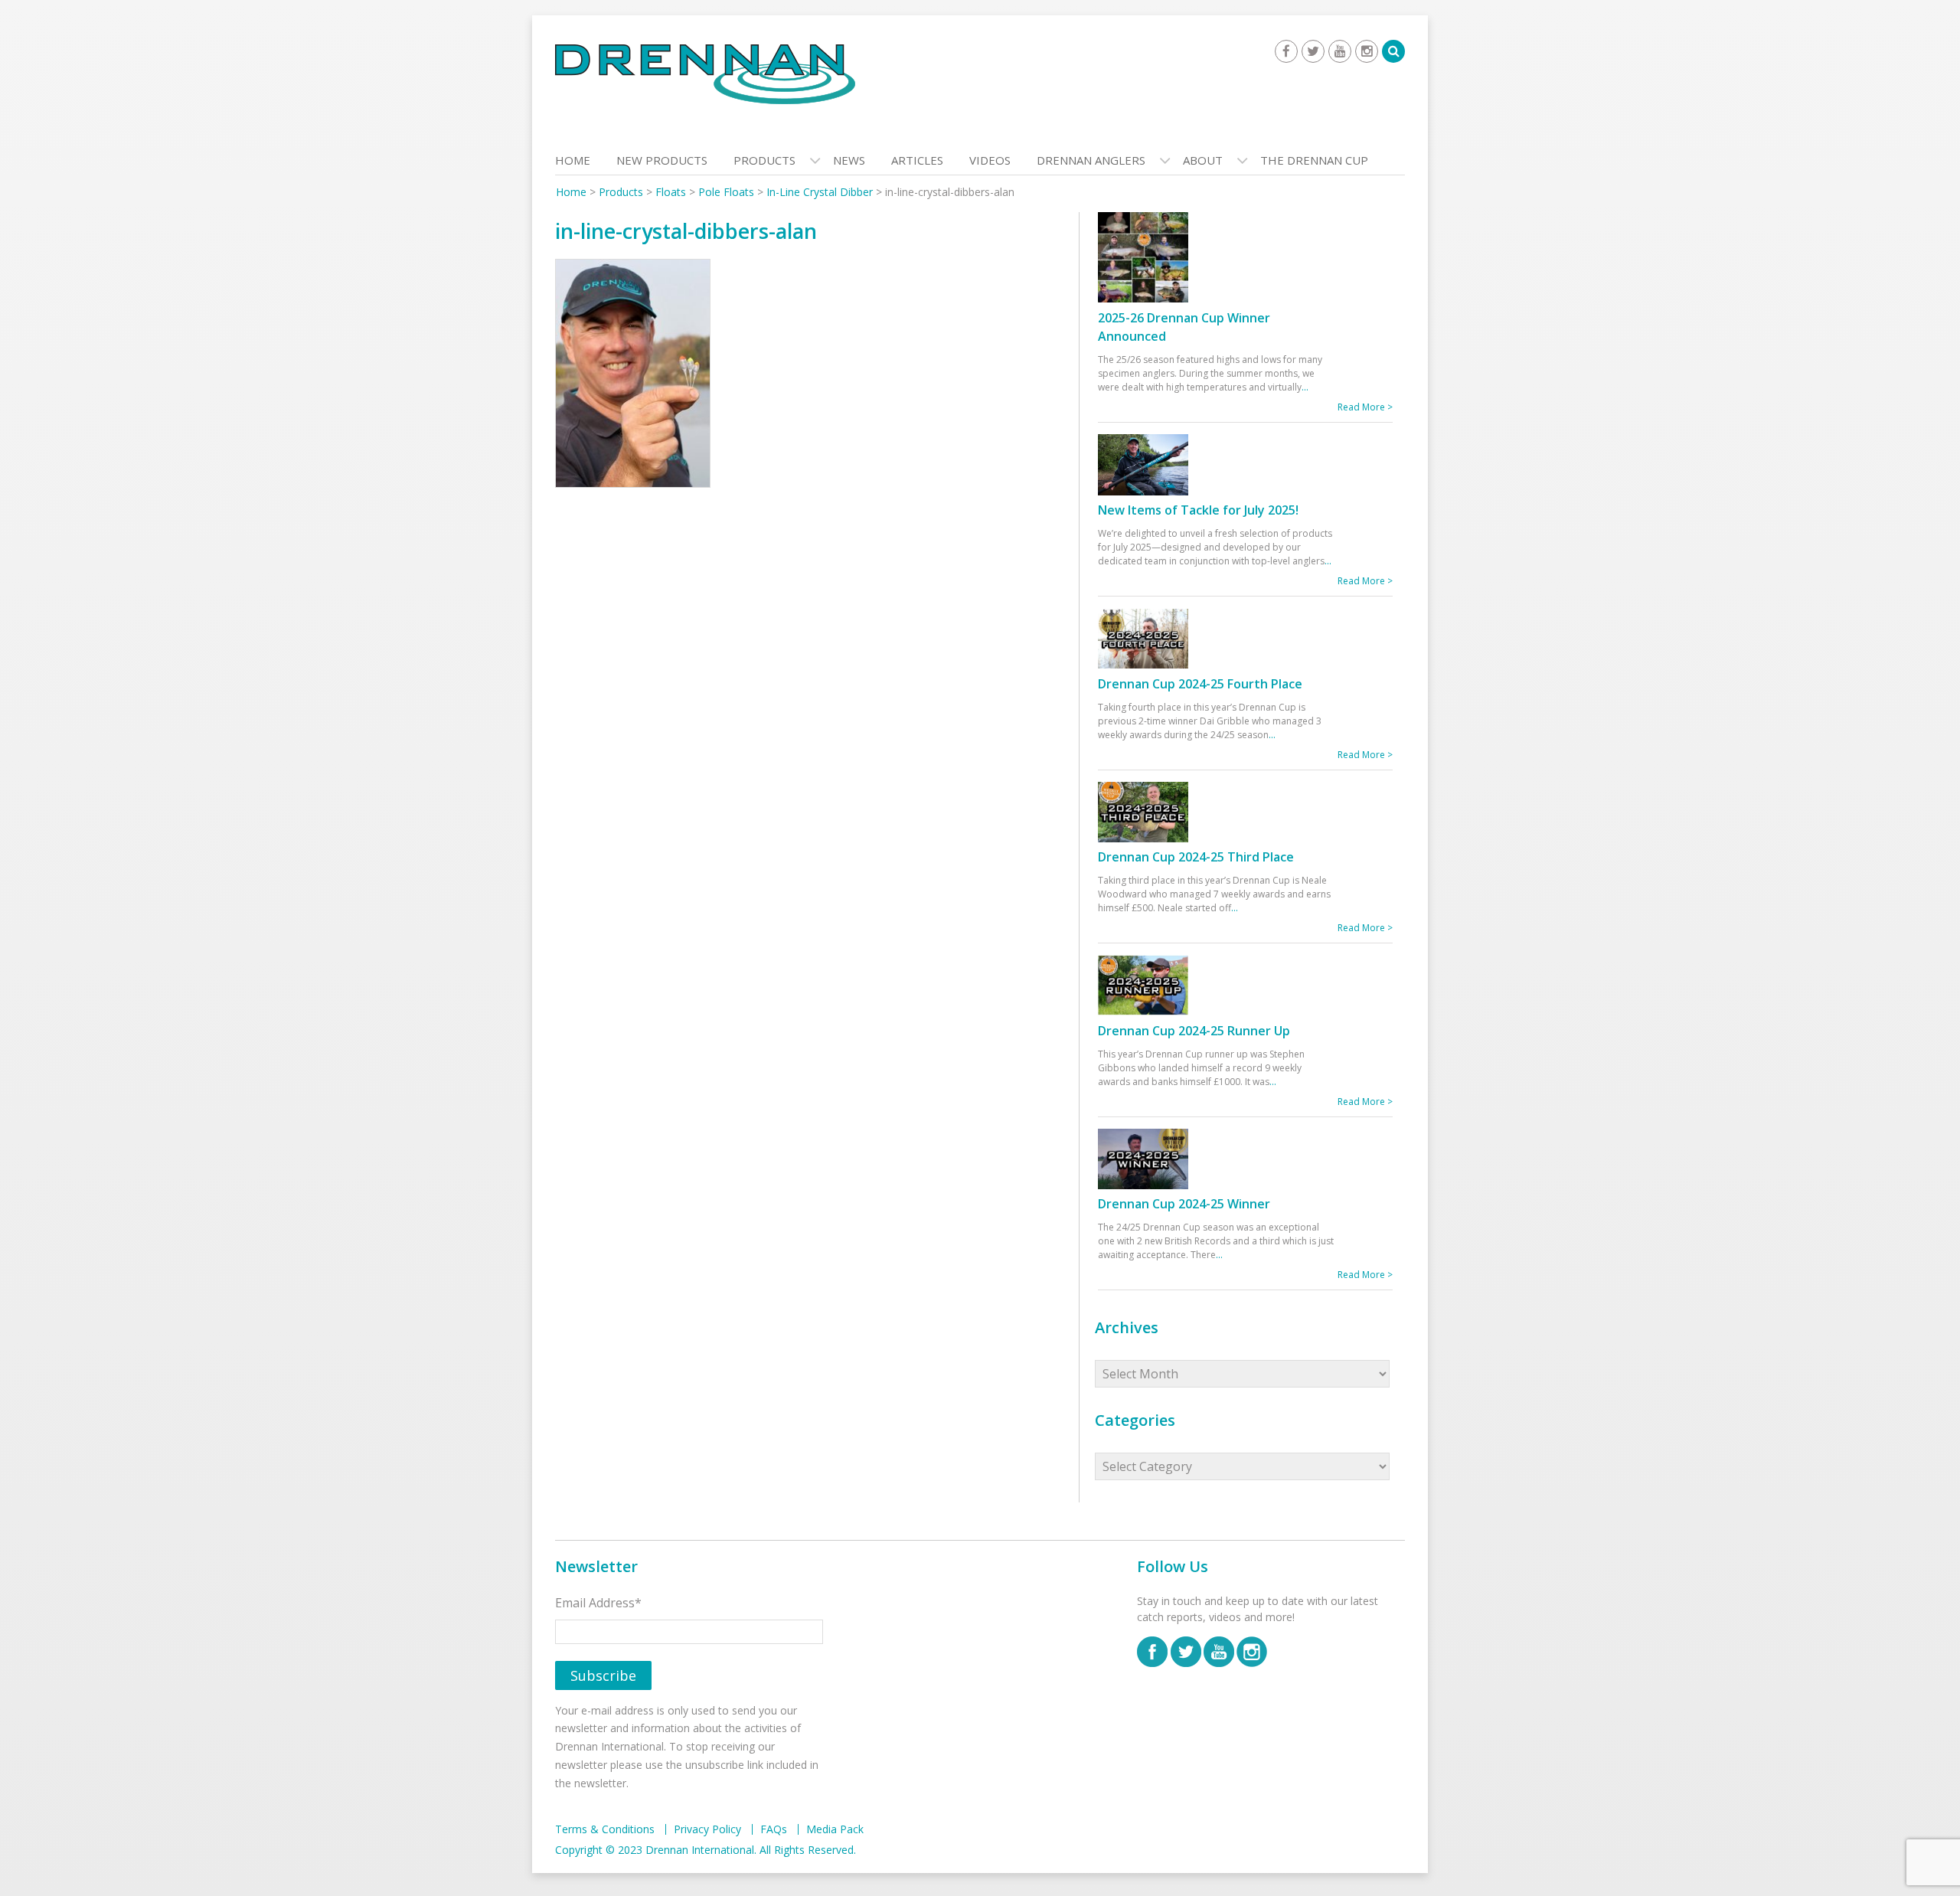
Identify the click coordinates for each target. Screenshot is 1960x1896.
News (849, 160)
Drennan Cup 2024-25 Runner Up (1194, 1031)
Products (764, 160)
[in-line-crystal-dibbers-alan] (633, 377)
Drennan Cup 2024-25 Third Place (1196, 857)
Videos (990, 160)
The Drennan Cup (1314, 160)
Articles (917, 160)
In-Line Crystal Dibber (820, 192)
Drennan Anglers (1091, 160)
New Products (662, 160)
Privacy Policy (707, 1829)
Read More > (1365, 407)
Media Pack (835, 1829)
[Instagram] (1367, 51)
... (1305, 387)
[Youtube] (1340, 51)
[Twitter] (1313, 51)
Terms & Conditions (605, 1829)
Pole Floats (726, 192)
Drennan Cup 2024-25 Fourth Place (1200, 684)
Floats (671, 192)
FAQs (774, 1829)
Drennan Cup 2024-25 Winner (1184, 1204)
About (1203, 160)
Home (573, 160)
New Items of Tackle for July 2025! (1198, 510)
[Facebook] (1286, 51)
